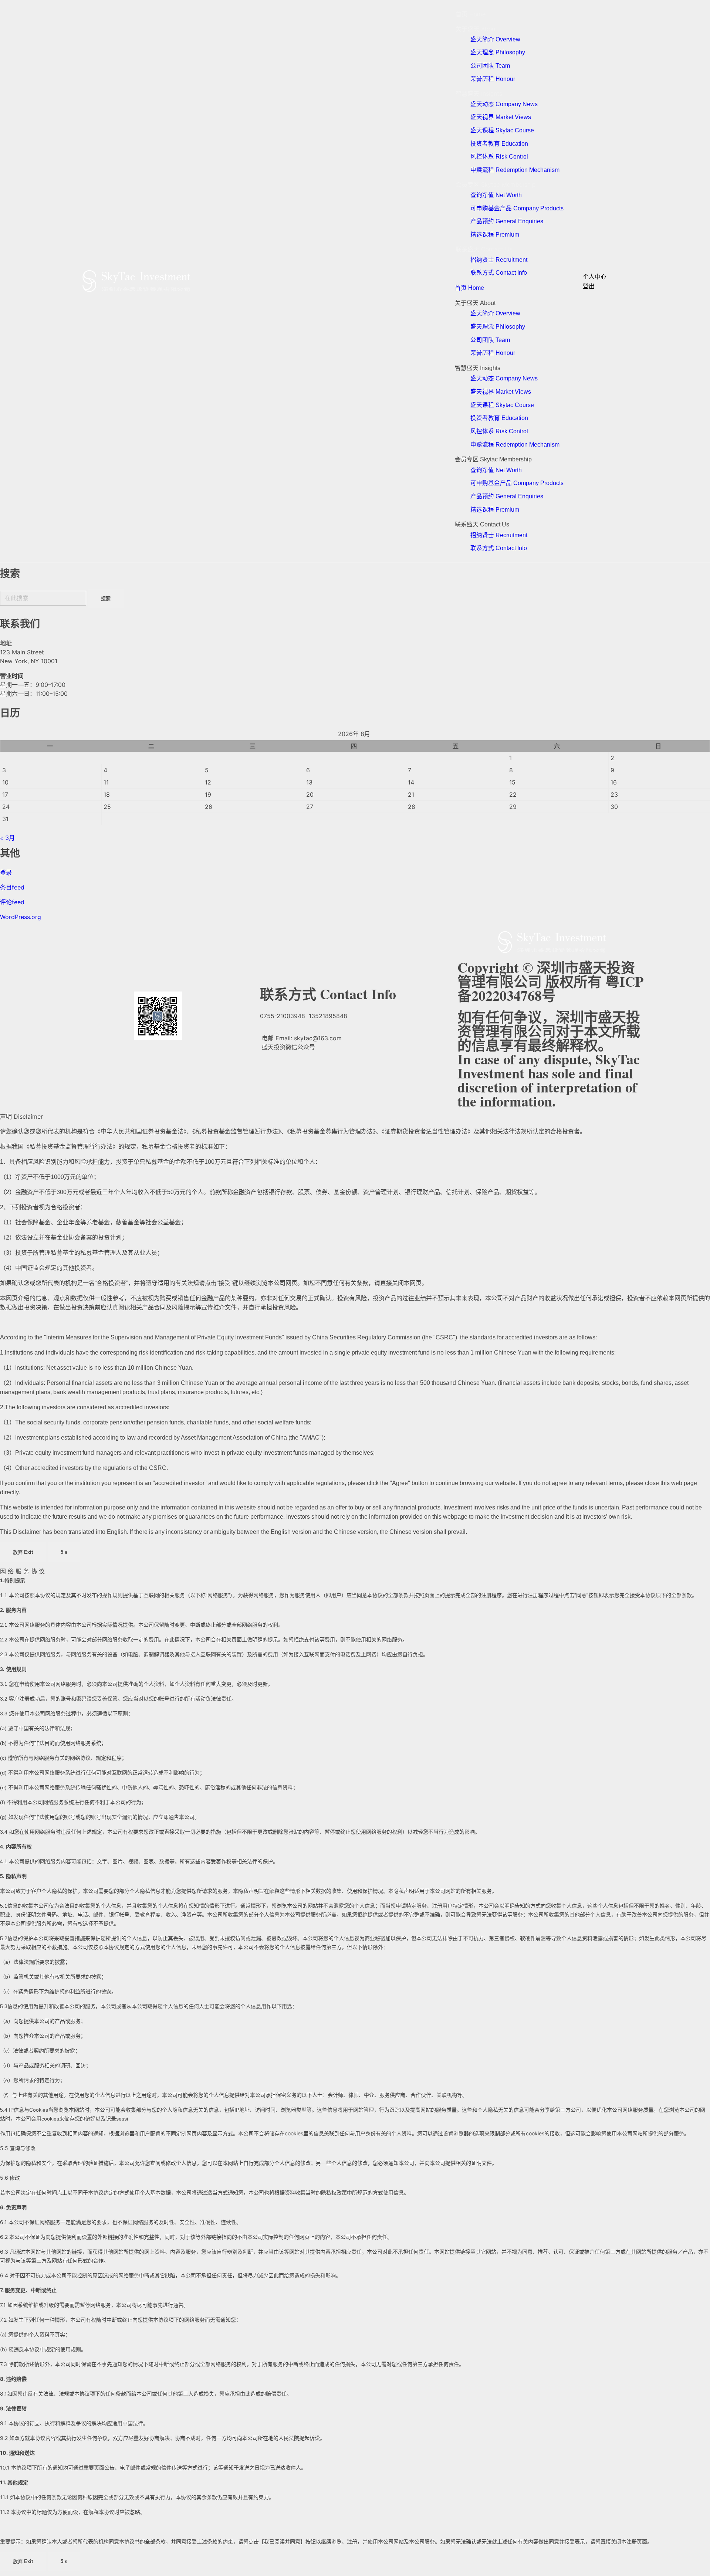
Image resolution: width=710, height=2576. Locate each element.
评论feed (12, 902)
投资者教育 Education (499, 144)
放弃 (23, 1552)
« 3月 (7, 838)
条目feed (12, 887)
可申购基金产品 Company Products (517, 208)
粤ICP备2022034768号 (550, 988)
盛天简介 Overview (495, 39)
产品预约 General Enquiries (507, 221)
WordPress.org (21, 917)
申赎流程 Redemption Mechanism (515, 170)
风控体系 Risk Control (499, 157)
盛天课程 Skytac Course (502, 130)
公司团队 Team (490, 66)
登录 (6, 872)
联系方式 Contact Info (499, 273)
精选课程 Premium (495, 235)
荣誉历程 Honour (493, 79)
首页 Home (471, 14)
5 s (64, 1552)
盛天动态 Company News (504, 104)
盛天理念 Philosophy (498, 52)
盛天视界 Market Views (501, 117)
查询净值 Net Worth (496, 195)
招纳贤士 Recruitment (499, 260)
